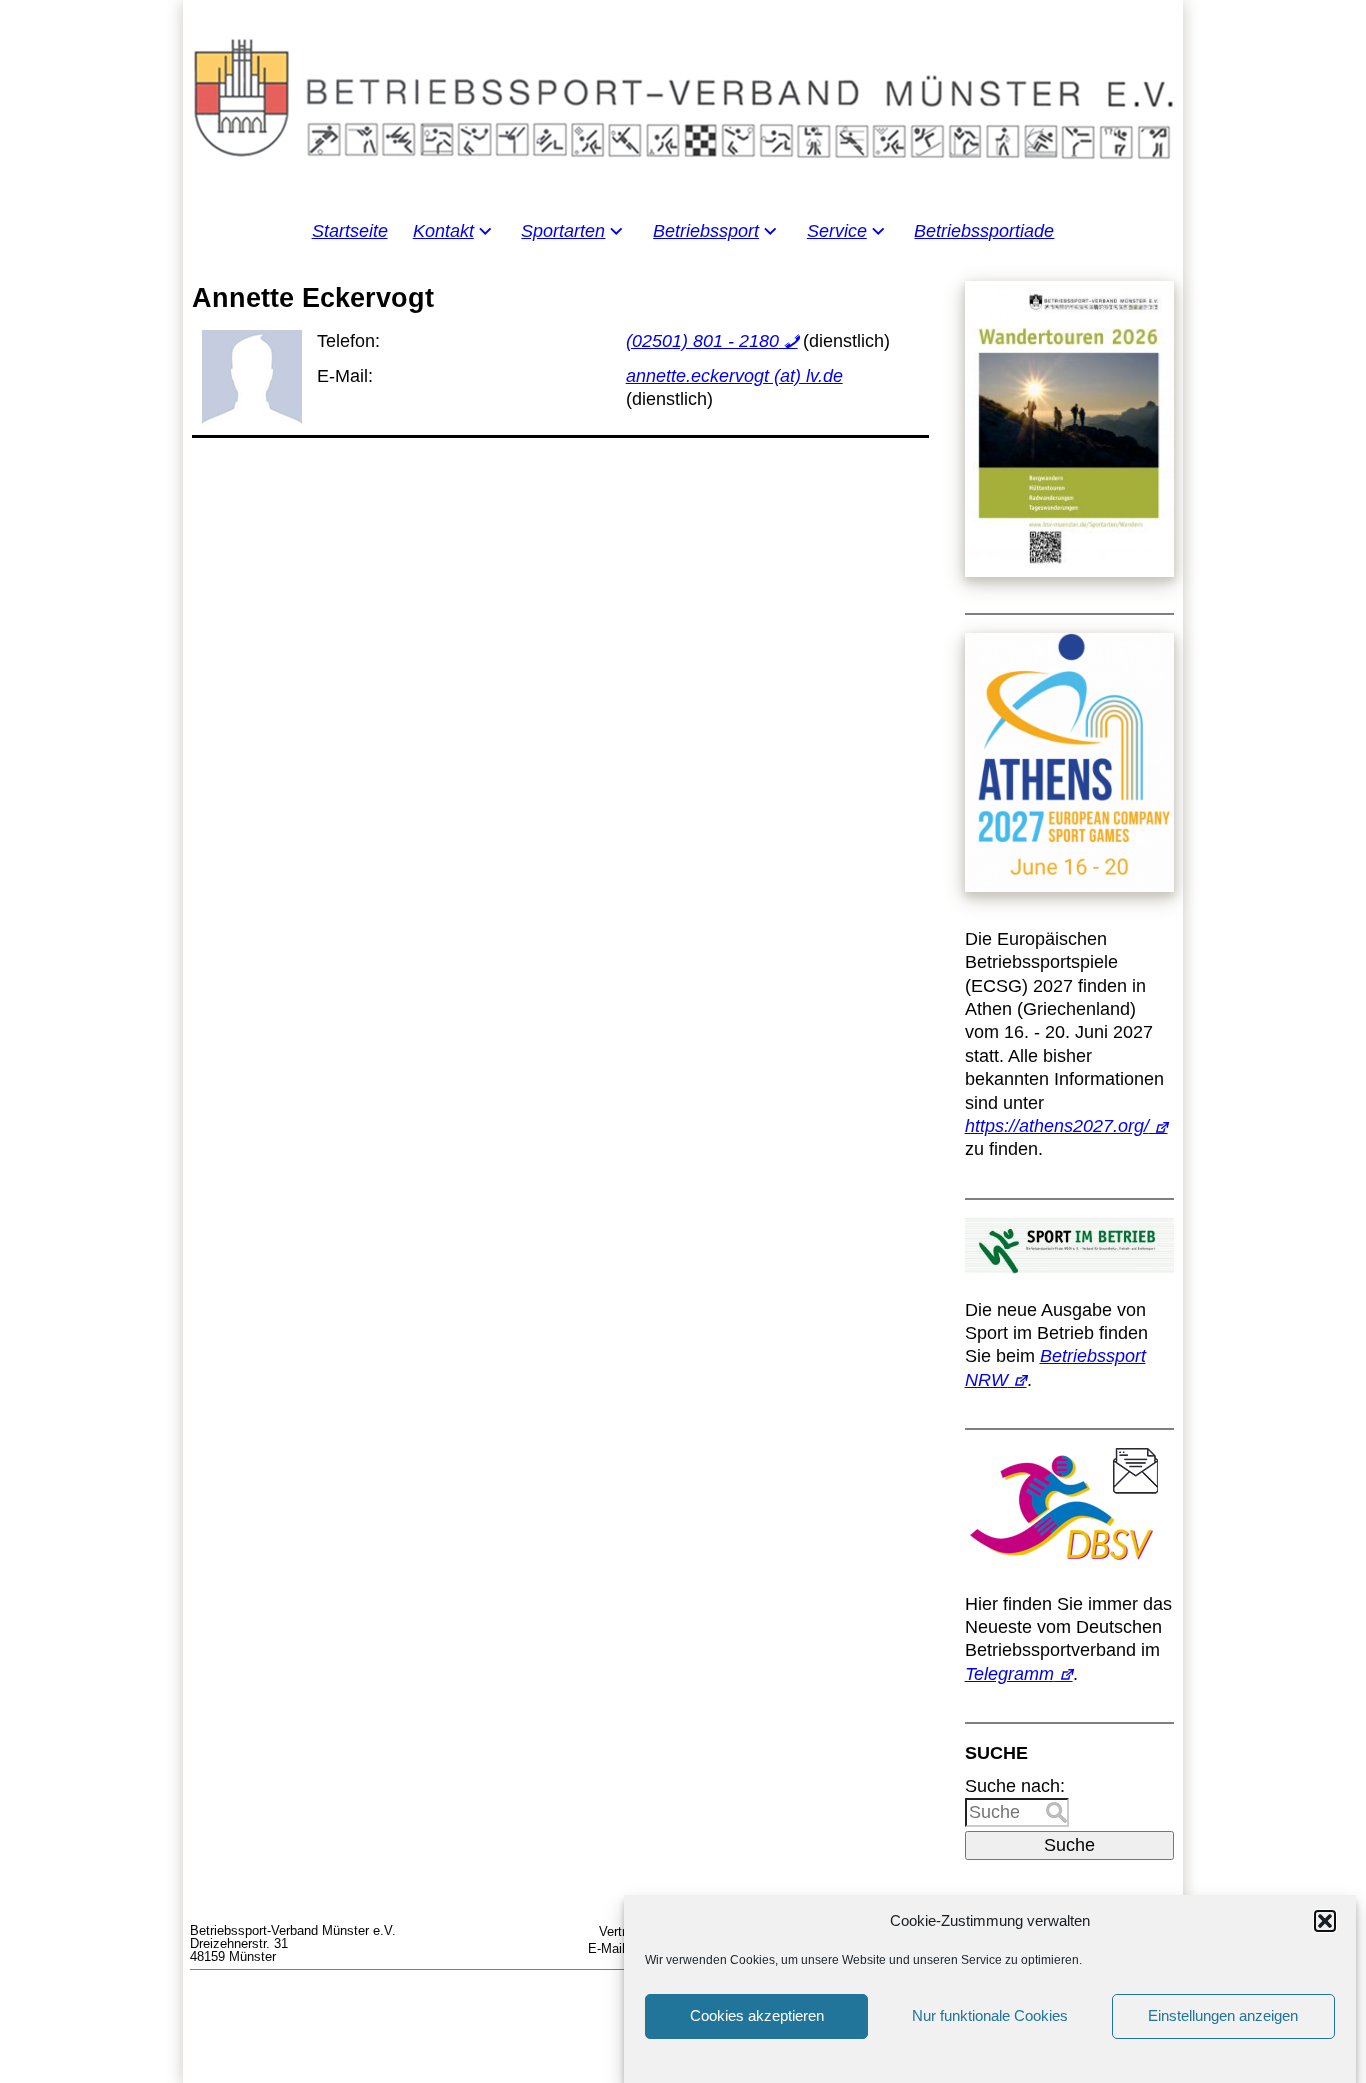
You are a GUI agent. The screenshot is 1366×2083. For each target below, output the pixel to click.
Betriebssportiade (984, 231)
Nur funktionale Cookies (990, 2016)
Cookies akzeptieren (757, 2016)
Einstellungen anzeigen (1223, 2016)
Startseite (350, 231)
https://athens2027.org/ (1057, 1126)
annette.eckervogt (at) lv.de (734, 376)
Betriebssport (706, 231)
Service (837, 231)
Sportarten (563, 231)
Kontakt (443, 231)
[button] (1325, 1921)
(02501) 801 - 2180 (702, 341)
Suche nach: (1015, 1786)
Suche (1069, 1845)
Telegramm (1009, 1674)
